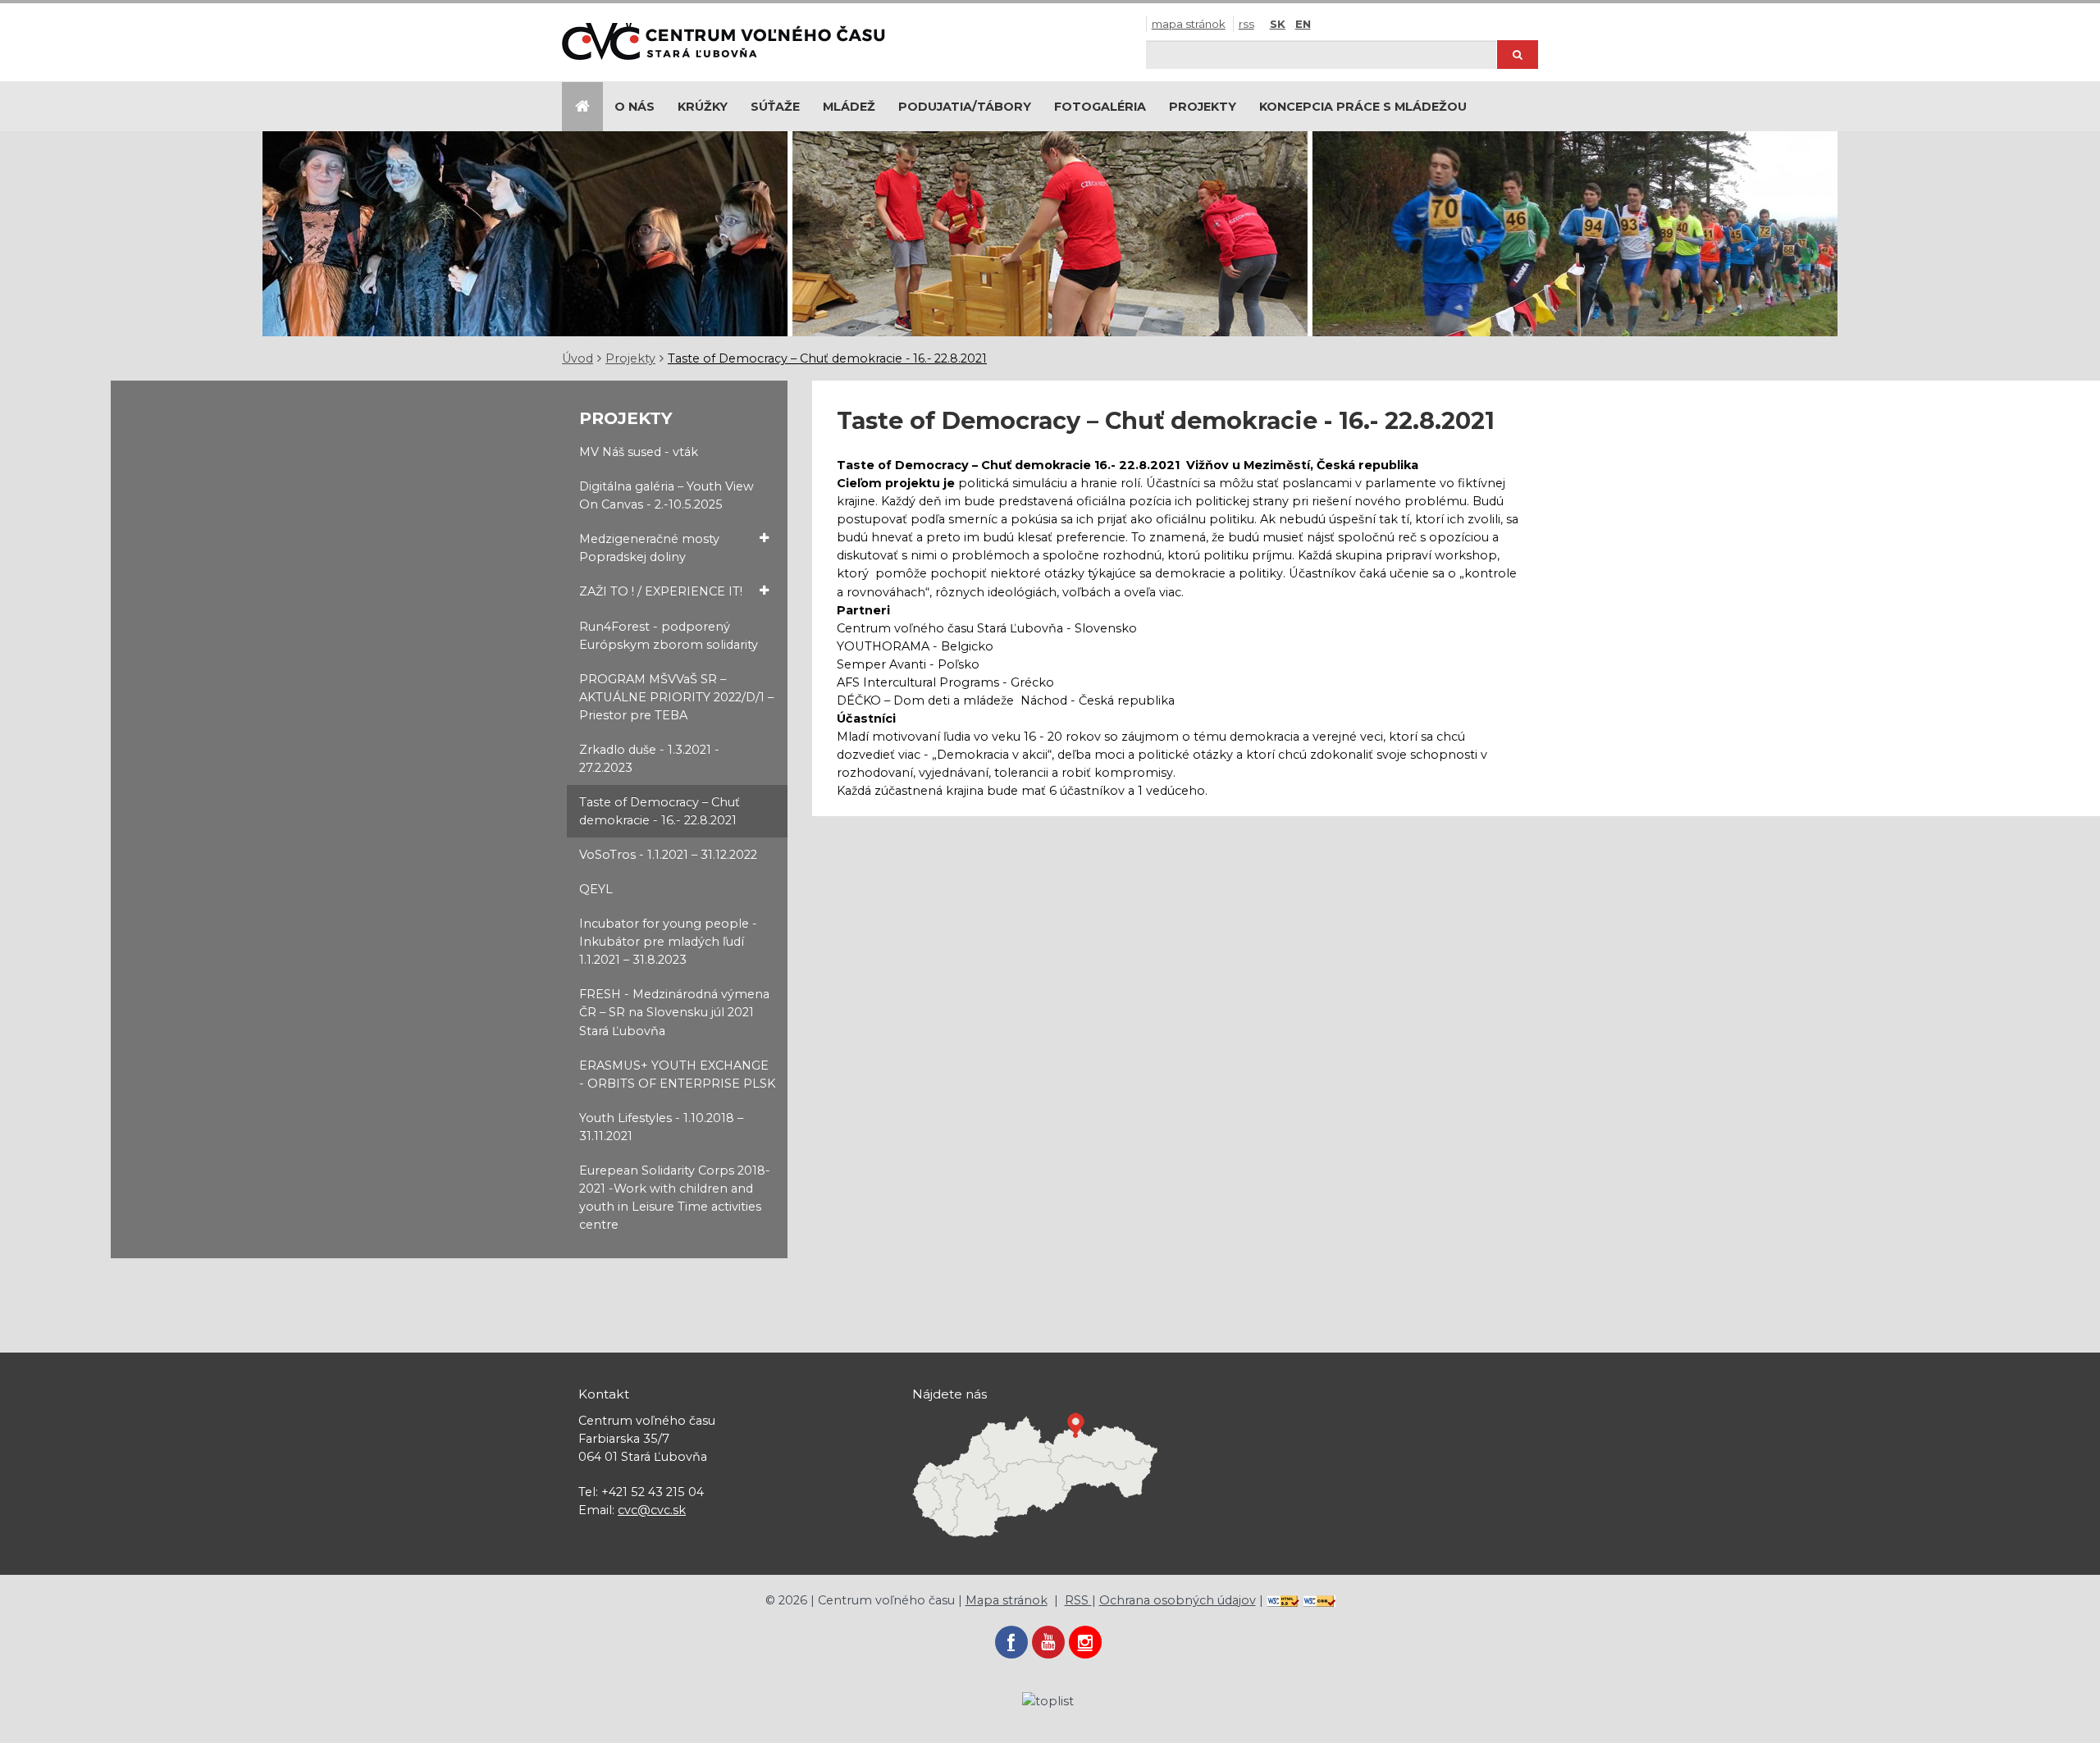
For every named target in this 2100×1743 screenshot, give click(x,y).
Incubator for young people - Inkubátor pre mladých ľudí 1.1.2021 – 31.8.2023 (668, 942)
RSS (1246, 24)
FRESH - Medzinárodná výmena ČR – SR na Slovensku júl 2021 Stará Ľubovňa (674, 1012)
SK (1278, 24)
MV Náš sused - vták (639, 452)
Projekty (1203, 107)
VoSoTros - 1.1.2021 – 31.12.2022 (668, 855)
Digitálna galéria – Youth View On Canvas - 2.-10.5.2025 (667, 495)
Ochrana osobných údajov (1178, 1600)
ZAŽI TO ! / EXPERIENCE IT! (661, 591)
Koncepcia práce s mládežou (1363, 107)
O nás (635, 107)
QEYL (596, 889)
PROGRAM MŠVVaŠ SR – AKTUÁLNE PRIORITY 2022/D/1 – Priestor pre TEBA (676, 697)
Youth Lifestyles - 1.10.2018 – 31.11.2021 (661, 1127)
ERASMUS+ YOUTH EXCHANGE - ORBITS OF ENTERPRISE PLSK (677, 1075)
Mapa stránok (1189, 24)
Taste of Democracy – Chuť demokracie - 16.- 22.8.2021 (827, 358)
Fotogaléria (1100, 107)
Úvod (577, 358)
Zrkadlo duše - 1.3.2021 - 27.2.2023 (649, 759)
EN (1303, 24)
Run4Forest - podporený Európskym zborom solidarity (669, 636)
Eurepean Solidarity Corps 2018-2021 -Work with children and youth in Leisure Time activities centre (675, 1198)
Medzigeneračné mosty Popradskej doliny (649, 548)
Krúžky (703, 107)
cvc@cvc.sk (652, 1510)
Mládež (849, 107)
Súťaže (775, 107)
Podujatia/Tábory (965, 107)
